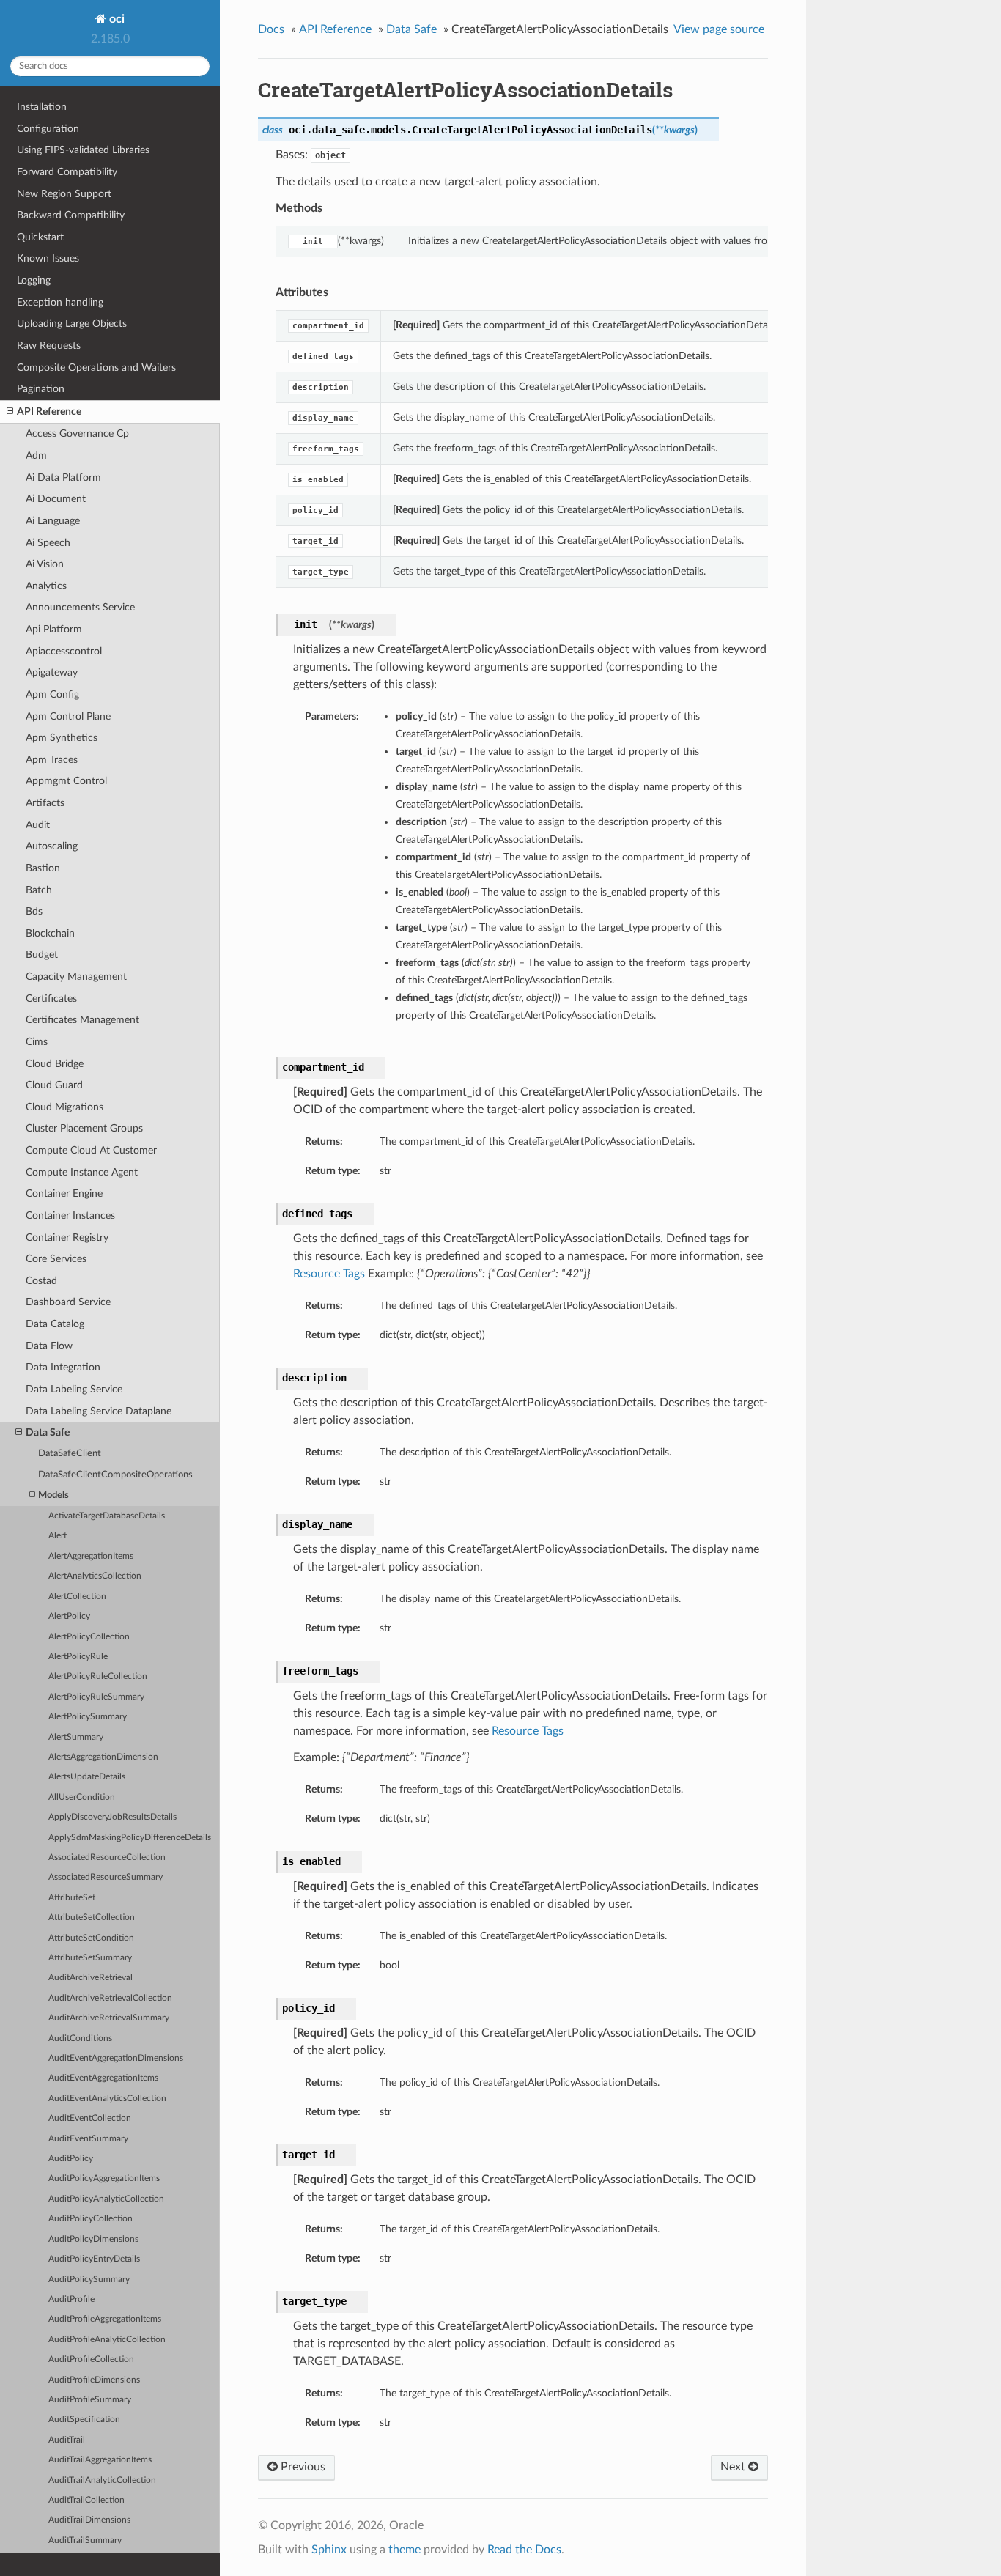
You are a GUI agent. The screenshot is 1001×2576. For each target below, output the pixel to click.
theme (405, 2550)
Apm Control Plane (68, 716)
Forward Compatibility (67, 172)
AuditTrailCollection (86, 2500)
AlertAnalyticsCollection (95, 1576)
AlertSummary (76, 1737)
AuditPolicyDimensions (93, 2239)
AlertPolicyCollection (89, 1637)
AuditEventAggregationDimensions (116, 2058)
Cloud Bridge (55, 1064)
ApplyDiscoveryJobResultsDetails (112, 1817)
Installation (42, 107)
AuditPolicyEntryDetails (94, 2259)
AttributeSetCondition (91, 1938)
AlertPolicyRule (78, 1657)
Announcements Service (80, 607)
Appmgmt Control (66, 781)
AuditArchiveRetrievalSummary (109, 2018)
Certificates (51, 999)
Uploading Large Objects (72, 324)
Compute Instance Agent (82, 1172)
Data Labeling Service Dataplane (99, 1411)
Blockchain (50, 933)
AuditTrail (67, 2440)
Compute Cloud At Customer (91, 1150)
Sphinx (329, 2550)
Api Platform (54, 629)
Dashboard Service (68, 1302)
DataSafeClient (70, 1454)
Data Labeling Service (74, 1389)
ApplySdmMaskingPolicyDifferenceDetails (130, 1838)
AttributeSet (72, 1898)
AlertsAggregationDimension (103, 1757)
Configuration (48, 129)
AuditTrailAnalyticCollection (102, 2480)
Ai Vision (45, 564)
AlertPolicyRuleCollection (98, 1676)
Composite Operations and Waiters (96, 368)
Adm (36, 455)
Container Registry (67, 1237)
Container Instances (70, 1215)
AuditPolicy (71, 2159)
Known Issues (48, 258)
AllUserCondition (82, 1797)
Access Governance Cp (77, 433)
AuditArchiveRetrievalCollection (110, 1998)
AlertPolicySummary (88, 1717)
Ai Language (53, 521)
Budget (42, 955)
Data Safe (48, 1432)
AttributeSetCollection (92, 1918)
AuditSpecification (84, 2420)
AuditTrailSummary (85, 2540)
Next (734, 2467)
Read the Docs (524, 2550)
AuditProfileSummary (90, 2400)
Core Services (56, 1259)
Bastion (43, 868)
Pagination (41, 389)
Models (53, 1495)
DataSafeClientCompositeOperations (115, 1475)
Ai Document (56, 499)
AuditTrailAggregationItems (100, 2460)
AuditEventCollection (90, 2118)
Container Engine (64, 1193)
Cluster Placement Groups (84, 1128)
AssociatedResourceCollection (107, 1857)
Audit (38, 825)
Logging (34, 280)
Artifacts (45, 803)
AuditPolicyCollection (91, 2219)
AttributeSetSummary (90, 1958)
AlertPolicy (69, 1616)
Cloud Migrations (64, 1107)
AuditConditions (80, 2038)
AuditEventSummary (88, 2139)
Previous (302, 2467)
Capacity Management (76, 977)
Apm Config (52, 694)
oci (115, 19)
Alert (58, 1536)
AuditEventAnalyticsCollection (107, 2099)
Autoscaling (52, 846)
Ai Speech (48, 543)
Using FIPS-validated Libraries (83, 150)
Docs (271, 29)
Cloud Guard (54, 1085)
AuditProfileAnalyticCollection (107, 2340)
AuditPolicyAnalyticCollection (106, 2199)
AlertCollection (77, 1597)
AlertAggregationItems (91, 1556)
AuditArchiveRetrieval (91, 1978)
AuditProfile (71, 2299)
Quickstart (40, 237)
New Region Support (64, 194)
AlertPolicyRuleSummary (96, 1697)
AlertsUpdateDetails (87, 1777)
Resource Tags (329, 1274)
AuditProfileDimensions (94, 2380)
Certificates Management (82, 1020)
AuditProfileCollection (91, 2359)
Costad (41, 1281)
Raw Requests (49, 346)
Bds (34, 911)
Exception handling (60, 302)
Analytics (46, 586)
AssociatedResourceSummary (106, 1877)
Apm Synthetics (62, 738)
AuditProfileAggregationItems (105, 2319)
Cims (37, 1042)
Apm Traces (52, 760)
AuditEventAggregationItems (103, 2078)
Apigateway (52, 672)
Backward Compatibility (71, 215)
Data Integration (63, 1367)
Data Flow (49, 1346)
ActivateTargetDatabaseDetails (107, 1516)
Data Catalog (55, 1324)
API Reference (49, 412)
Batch (39, 890)
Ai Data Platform (63, 477)
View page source (719, 29)
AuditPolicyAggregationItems (104, 2178)
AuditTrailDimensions (89, 2520)
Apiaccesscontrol (64, 651)
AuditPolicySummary (89, 2280)
